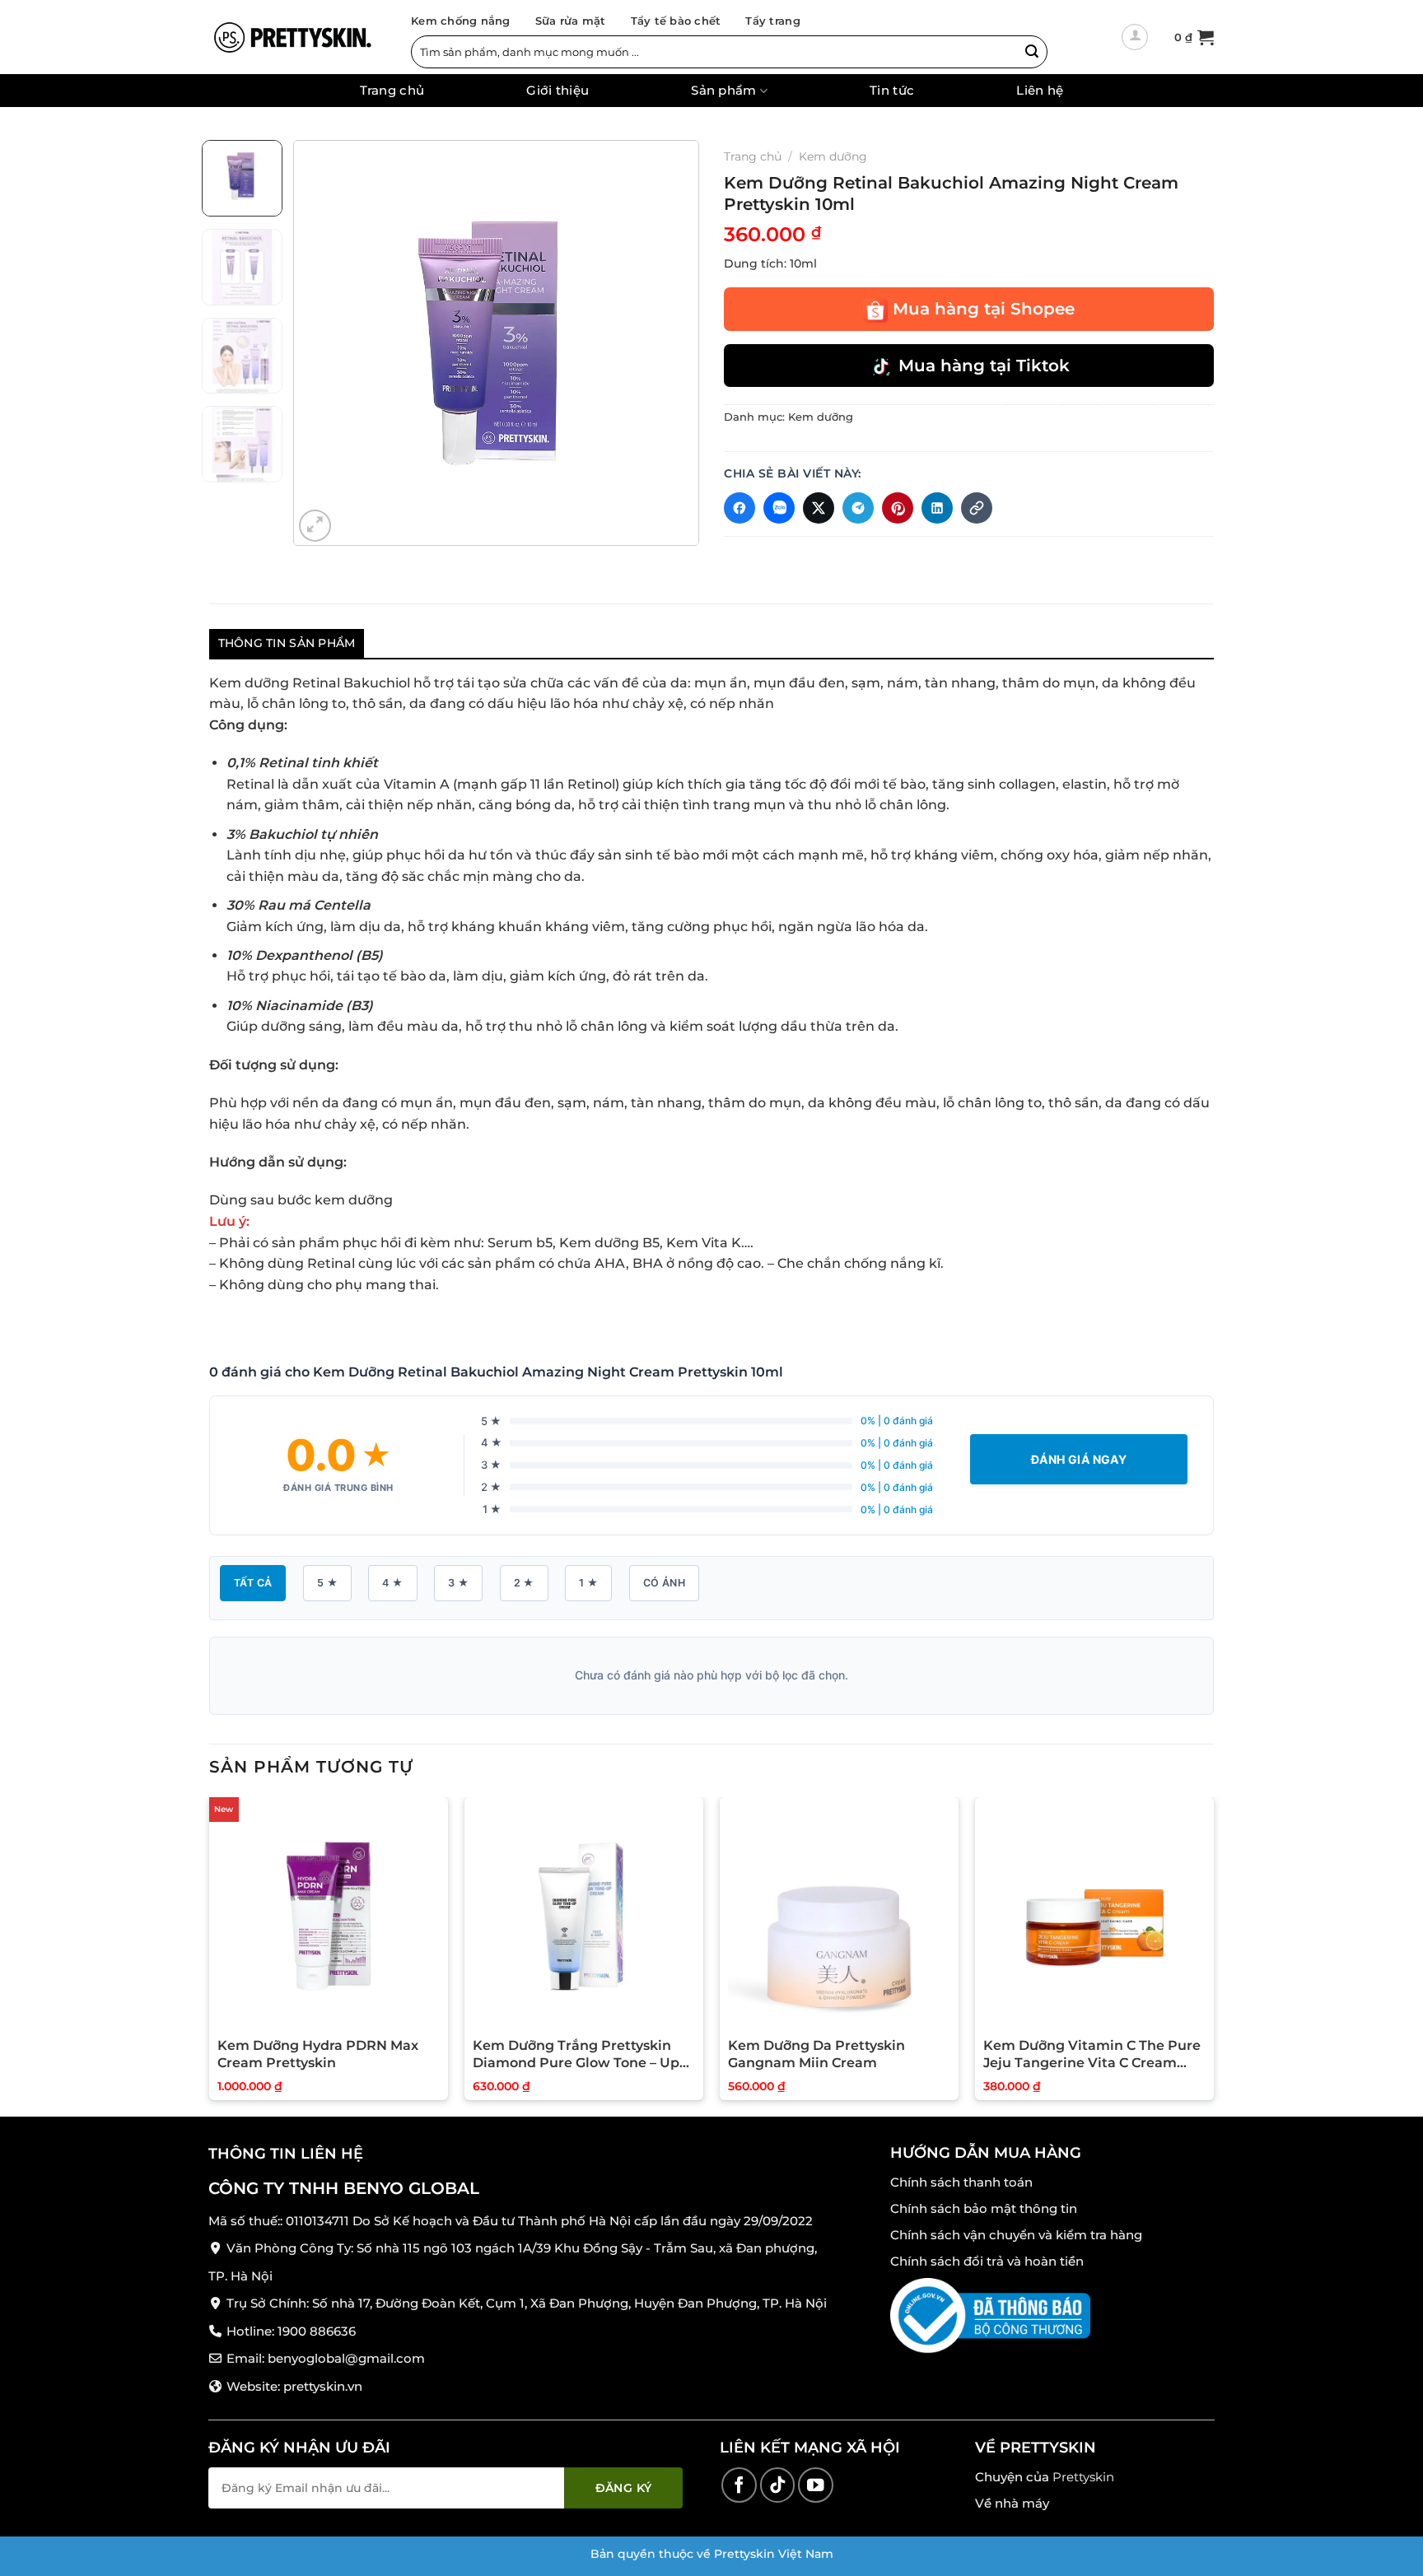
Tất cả (253, 1583)
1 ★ (588, 1583)
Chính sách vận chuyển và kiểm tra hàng (1016, 2235)
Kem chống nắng (461, 21)
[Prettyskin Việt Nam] (292, 37)
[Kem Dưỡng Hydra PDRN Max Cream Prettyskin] (329, 1917)
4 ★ (392, 1583)
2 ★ (524, 1583)
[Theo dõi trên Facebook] (739, 2485)
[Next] (670, 343)
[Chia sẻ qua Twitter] (819, 508)
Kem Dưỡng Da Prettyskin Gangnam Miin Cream (816, 2054)
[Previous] (322, 343)
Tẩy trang (772, 21)
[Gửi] (1032, 52)
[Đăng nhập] (1135, 37)
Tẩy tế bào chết (676, 21)
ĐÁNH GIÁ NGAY (1079, 1459)
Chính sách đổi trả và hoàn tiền (987, 2261)
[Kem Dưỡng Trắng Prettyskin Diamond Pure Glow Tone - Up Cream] (584, 1917)
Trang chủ (392, 91)
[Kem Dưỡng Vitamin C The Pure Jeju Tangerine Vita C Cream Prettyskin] (1094, 1917)
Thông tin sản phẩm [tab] (287, 643)
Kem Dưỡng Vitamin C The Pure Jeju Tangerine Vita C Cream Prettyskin (1092, 2055)
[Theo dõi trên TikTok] (778, 2485)
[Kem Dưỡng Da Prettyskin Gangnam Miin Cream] (839, 1917)
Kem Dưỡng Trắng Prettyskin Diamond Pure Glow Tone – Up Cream (576, 2055)
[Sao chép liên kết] (977, 508)
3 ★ (458, 1583)
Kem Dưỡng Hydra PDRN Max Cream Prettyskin (318, 2054)
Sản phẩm (723, 91)
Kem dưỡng (833, 156)
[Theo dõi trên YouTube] (816, 2485)
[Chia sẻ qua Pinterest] (898, 508)
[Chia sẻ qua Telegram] (858, 508)
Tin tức (892, 91)
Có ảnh (664, 1583)
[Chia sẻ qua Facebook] (739, 508)
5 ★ (327, 1583)
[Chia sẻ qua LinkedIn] (937, 508)
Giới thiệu (558, 91)
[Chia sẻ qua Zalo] (779, 508)
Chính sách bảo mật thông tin (984, 2208)
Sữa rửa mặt (571, 21)
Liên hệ (1040, 91)
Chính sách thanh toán (961, 2182)
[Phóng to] (315, 526)
